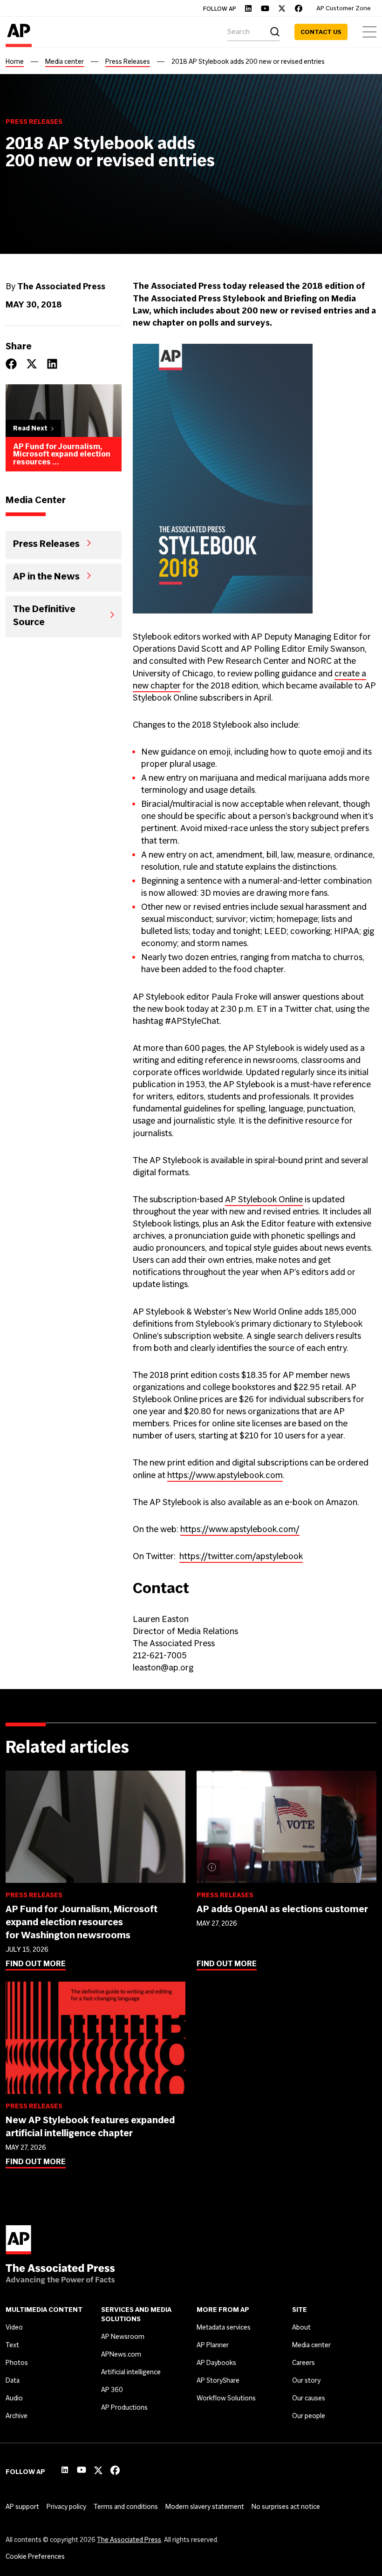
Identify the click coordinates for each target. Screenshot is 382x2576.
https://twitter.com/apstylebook (241, 1556)
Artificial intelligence (131, 2372)
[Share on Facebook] (11, 364)
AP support (22, 2507)
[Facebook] (299, 8)
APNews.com (121, 2354)
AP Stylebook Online (264, 1199)
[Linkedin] (248, 8)
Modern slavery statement (205, 2507)
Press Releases (128, 61)
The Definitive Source (44, 615)
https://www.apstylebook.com (225, 1475)
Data (13, 2380)
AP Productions (124, 2407)
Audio (14, 2398)
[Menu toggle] (369, 32)
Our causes (309, 2398)
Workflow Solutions (226, 2398)
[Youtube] (265, 8)
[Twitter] (282, 8)
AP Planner (213, 2345)
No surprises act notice (286, 2507)
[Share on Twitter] (32, 364)
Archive (17, 2416)
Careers (304, 2363)
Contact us (321, 32)
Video (14, 2327)
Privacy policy (66, 2507)
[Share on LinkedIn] (52, 364)
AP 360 (112, 2390)
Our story (306, 2380)
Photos (17, 2363)
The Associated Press (129, 2540)
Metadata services (224, 2327)
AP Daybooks (216, 2363)
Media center (65, 61)
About (301, 2327)
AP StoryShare (218, 2380)
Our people (309, 2416)
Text (12, 2345)
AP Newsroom (123, 2337)
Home (15, 61)
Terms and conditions (126, 2507)
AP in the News (46, 576)
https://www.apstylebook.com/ (240, 1529)
